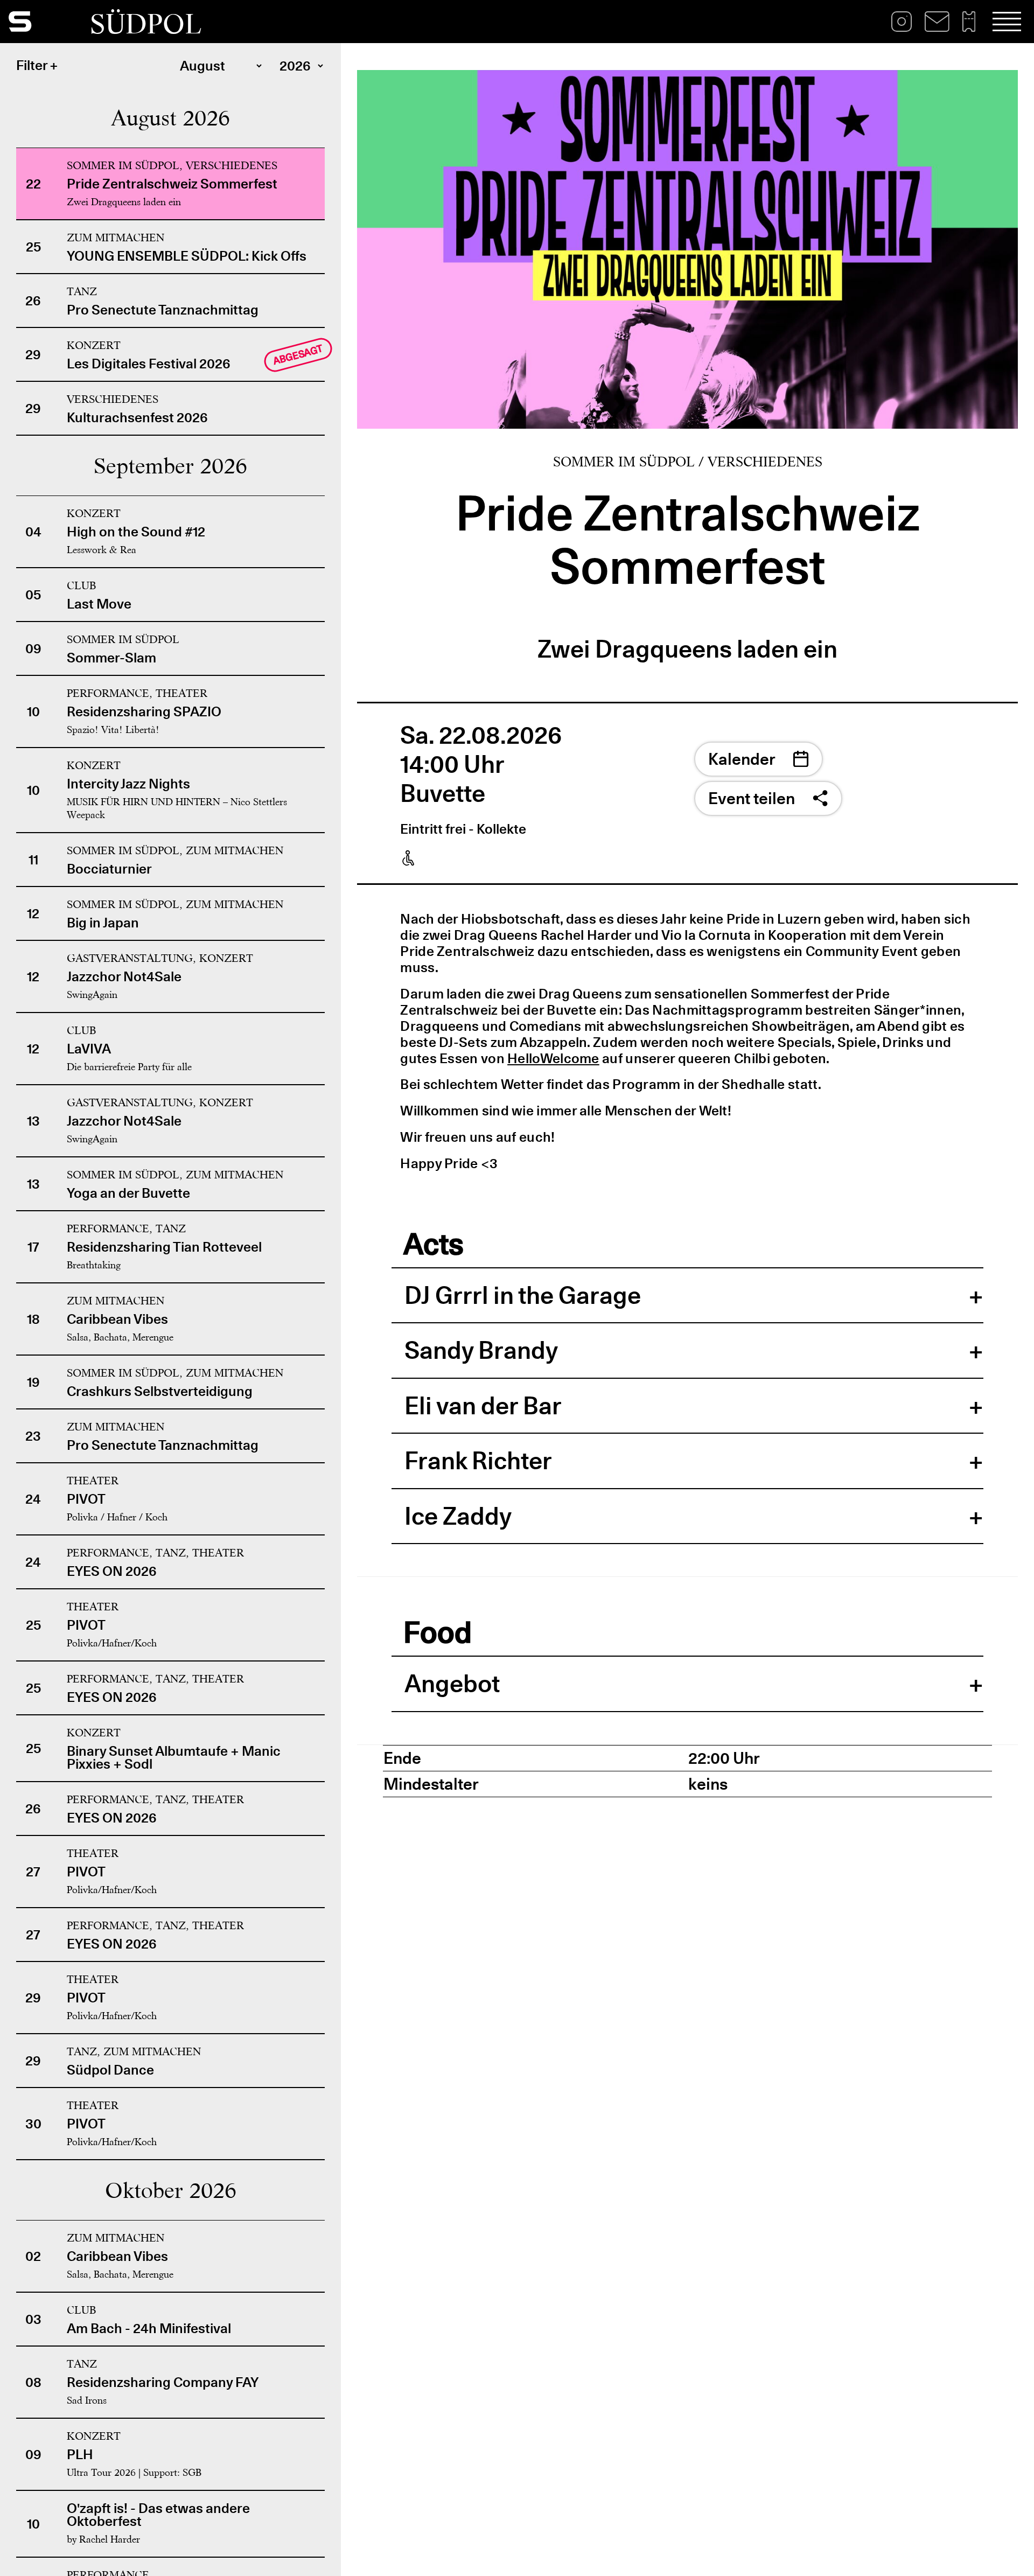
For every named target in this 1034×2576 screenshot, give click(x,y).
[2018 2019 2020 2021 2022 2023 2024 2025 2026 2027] (298, 68)
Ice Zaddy (458, 1516)
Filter (32, 65)
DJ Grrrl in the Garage (523, 1295)
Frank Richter (478, 1461)
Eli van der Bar (483, 1406)
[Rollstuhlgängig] (408, 858)
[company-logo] (49, 22)
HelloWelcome (553, 1058)
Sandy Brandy (481, 1350)
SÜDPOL (146, 24)
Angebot (452, 1684)
